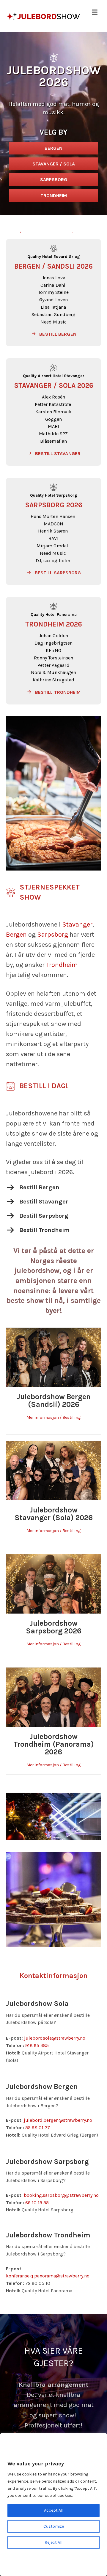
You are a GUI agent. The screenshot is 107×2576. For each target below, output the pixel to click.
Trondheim (62, 965)
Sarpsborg (53, 935)
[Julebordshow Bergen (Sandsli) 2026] (53, 1357)
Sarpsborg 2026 (54, 505)
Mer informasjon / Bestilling (53, 1417)
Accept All (54, 2510)
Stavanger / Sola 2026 (54, 386)
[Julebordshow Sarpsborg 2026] (53, 1583)
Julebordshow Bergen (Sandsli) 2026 (54, 1401)
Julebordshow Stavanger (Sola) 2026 (54, 1514)
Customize (54, 2526)
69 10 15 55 (37, 2203)
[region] (53, 2505)
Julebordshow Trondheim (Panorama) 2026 (54, 1744)
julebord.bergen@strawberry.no (58, 2120)
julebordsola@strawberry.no (55, 2038)
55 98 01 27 (38, 2128)
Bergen (16, 935)
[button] (53, 334)
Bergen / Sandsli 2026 (53, 266)
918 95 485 (37, 2045)
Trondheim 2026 (54, 624)
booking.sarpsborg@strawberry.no (61, 2195)
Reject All (53, 2542)
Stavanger (77, 924)
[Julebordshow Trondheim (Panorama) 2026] (53, 1697)
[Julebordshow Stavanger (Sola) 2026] (53, 1470)
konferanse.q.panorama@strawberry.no (48, 2276)
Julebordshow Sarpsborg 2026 (54, 1627)
